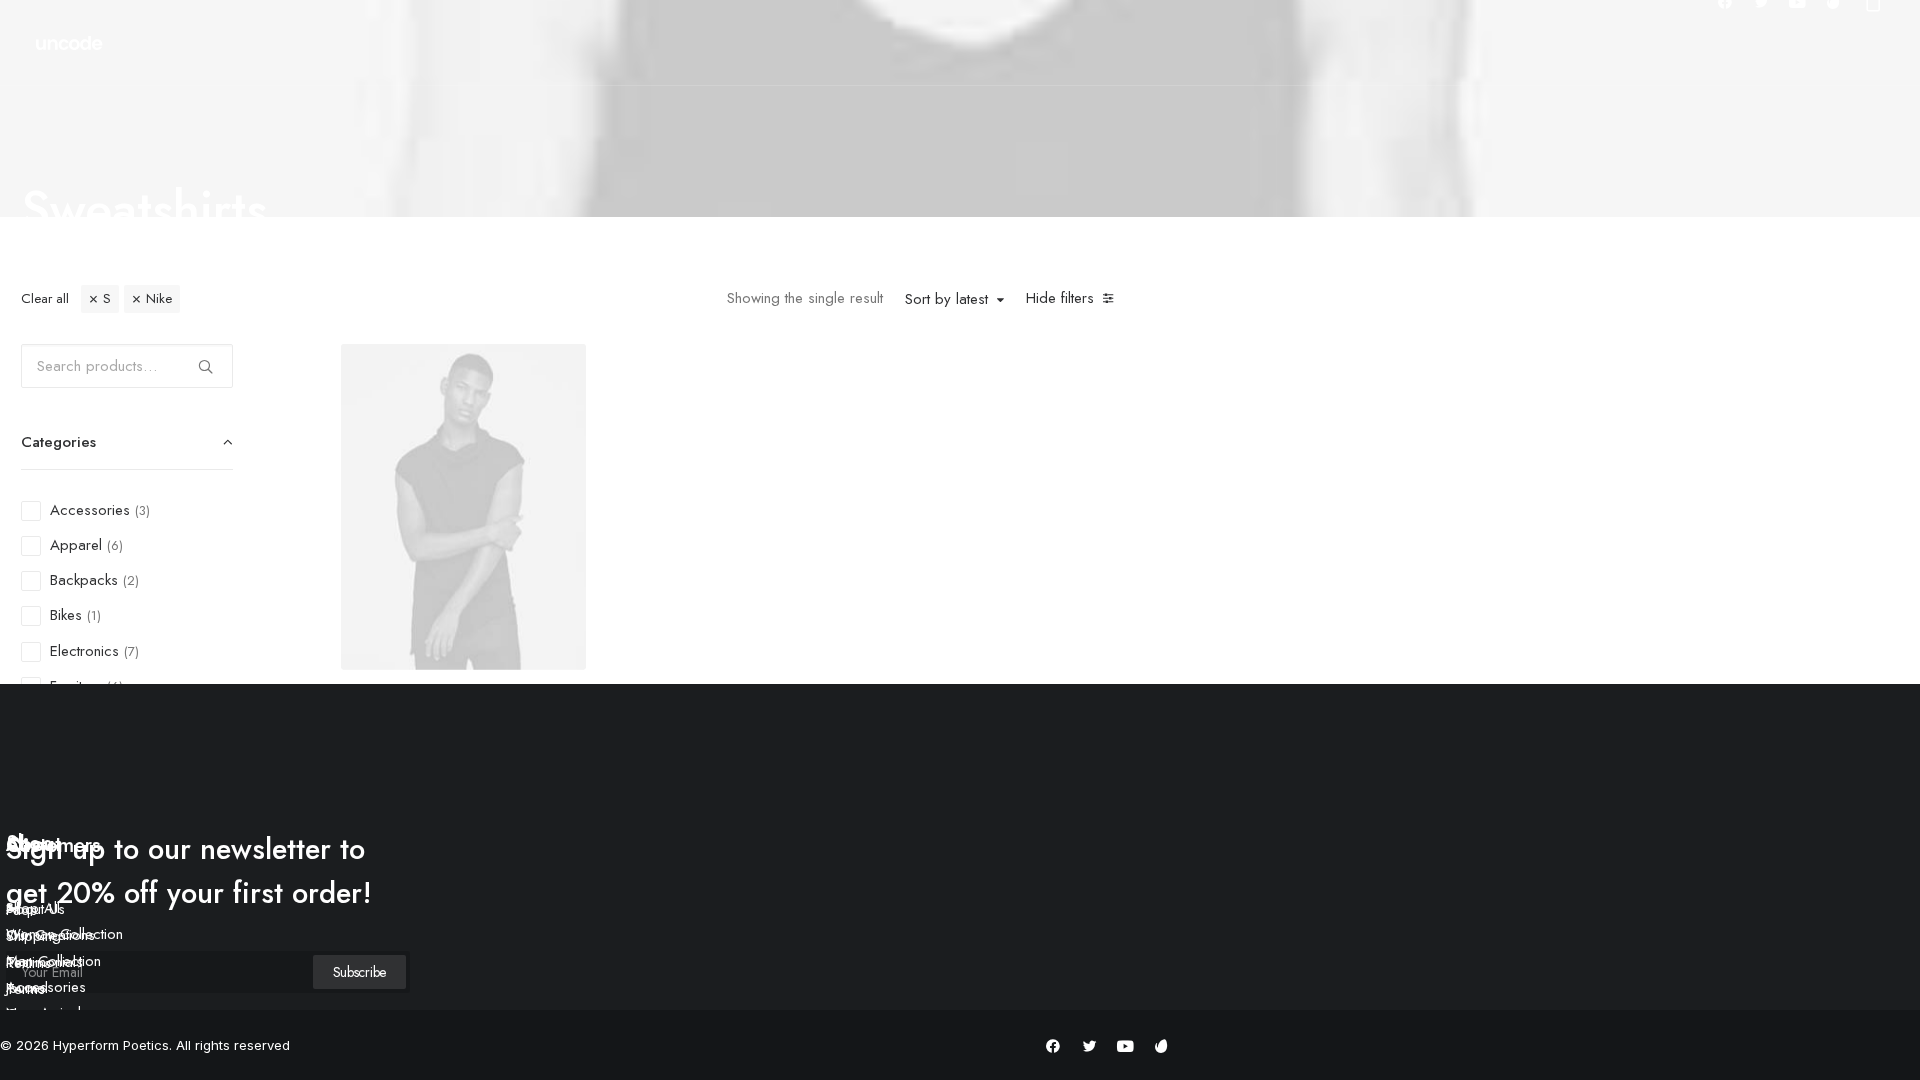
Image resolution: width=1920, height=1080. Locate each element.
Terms (25, 989)
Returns (28, 963)
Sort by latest (946, 300)
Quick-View (562, 366)
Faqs (21, 910)
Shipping (33, 936)
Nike (159, 298)
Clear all (45, 298)
